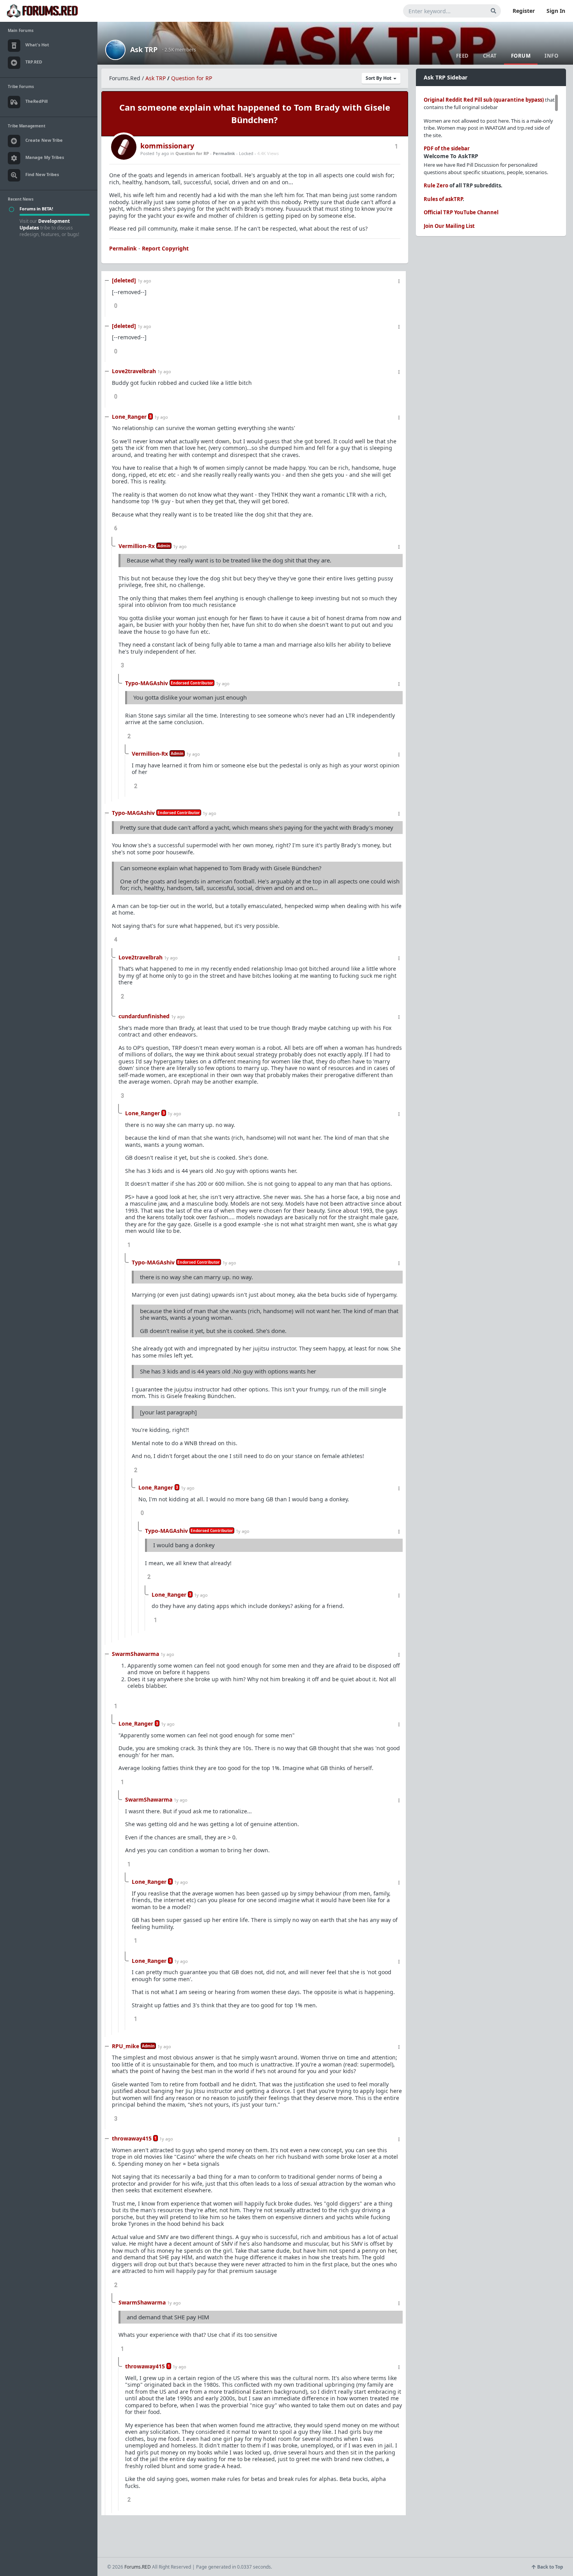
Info (551, 56)
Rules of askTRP (443, 199)
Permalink (224, 153)
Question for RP (192, 78)
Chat (490, 56)
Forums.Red (125, 78)
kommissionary (167, 146)
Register (524, 11)
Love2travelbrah (134, 371)
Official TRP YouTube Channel (461, 212)
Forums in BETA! (36, 209)
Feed (462, 56)
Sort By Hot (379, 78)
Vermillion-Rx (137, 546)
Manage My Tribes (45, 157)
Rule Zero (436, 185)
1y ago (144, 281)
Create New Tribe (44, 140)
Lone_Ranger (129, 417)
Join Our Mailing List (449, 226)
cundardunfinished (144, 1016)
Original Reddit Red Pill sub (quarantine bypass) (484, 100)
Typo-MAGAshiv (147, 683)
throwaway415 (132, 2138)
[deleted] (124, 280)
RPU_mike (126, 2046)
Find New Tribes (42, 174)
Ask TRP (144, 49)
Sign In (556, 11)
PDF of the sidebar (447, 148)
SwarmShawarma (135, 1654)
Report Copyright (165, 248)
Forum (521, 56)
